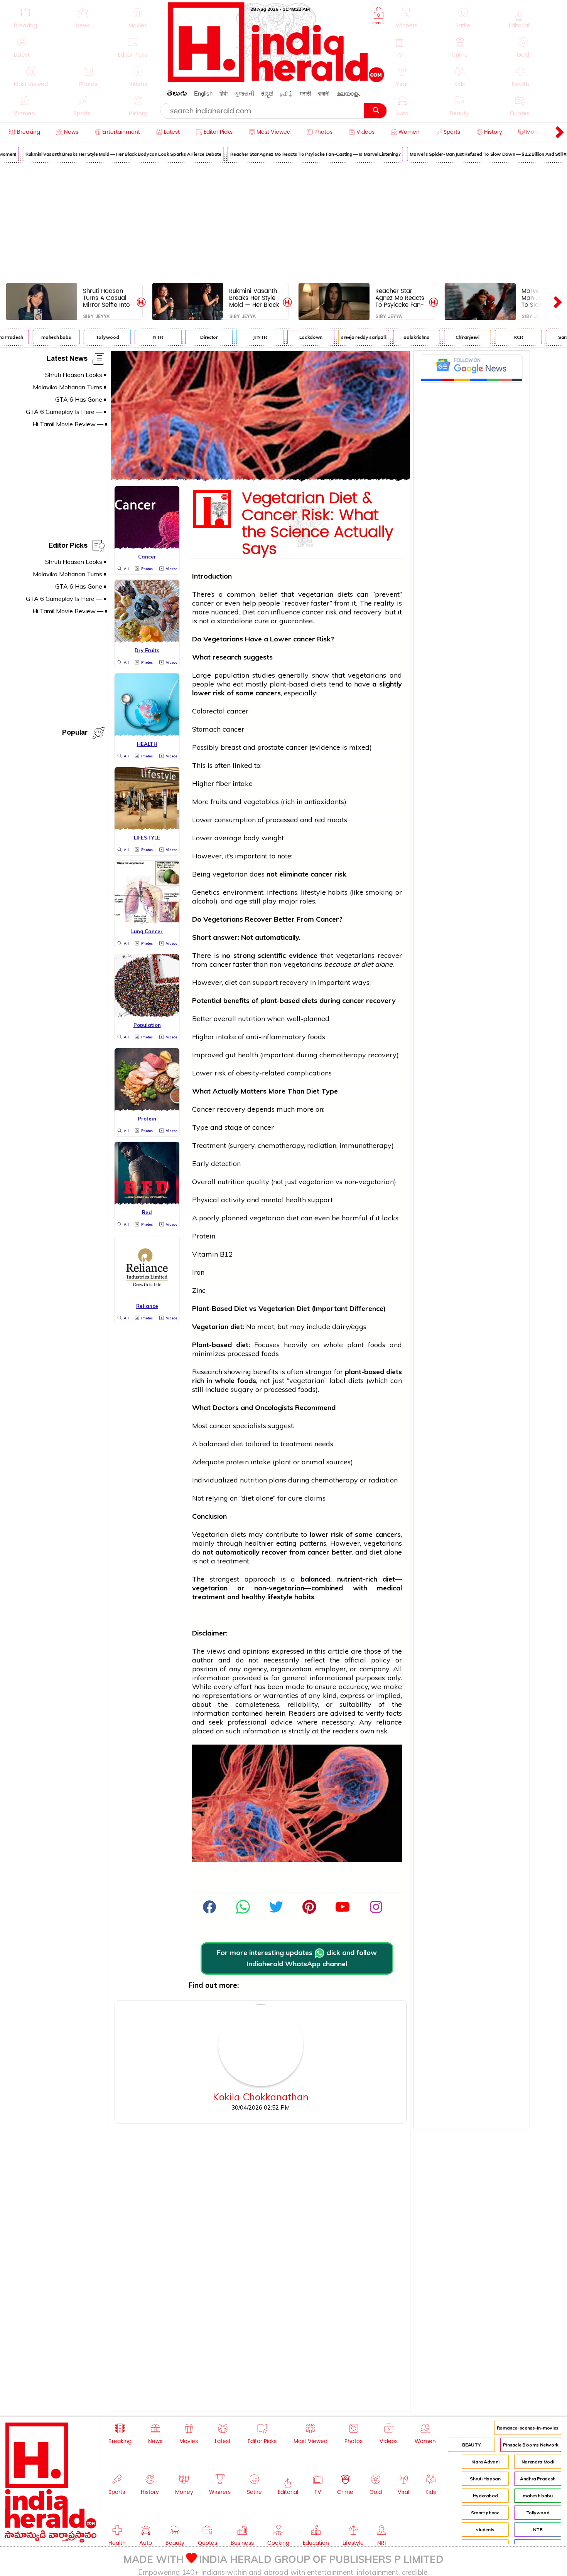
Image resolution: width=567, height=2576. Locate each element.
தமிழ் (286, 93)
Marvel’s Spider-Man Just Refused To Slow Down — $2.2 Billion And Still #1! (474, 154)
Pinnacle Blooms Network (531, 2445)
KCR (502, 337)
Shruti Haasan (485, 2479)
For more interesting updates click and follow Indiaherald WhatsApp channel (297, 1958)
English (203, 93)
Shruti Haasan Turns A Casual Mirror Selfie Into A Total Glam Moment (106, 298)
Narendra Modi (538, 2462)
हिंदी (224, 93)
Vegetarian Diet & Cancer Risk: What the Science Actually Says (317, 524)
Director (193, 337)
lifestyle (313, 892)
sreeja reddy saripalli (348, 337)
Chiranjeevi (451, 337)
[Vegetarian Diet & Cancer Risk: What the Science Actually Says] (261, 478)
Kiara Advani (485, 2462)
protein (237, 1462)
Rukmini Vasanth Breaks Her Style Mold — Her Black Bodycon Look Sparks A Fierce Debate (107, 154)
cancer (203, 603)
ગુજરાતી (244, 93)
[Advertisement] (283, 222)
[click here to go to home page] (276, 80)
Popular (75, 734)
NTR (142, 337)
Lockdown (295, 337)
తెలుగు (177, 95)
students (485, 2530)
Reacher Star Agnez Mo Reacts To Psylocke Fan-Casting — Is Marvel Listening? (300, 154)
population (232, 675)
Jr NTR (244, 337)
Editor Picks (68, 547)
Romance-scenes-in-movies (528, 2428)
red (320, 820)
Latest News (67, 360)
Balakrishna (401, 337)
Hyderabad (485, 2496)
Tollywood (91, 337)
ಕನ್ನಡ (267, 93)
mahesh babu (40, 337)
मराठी (305, 93)
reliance (389, 1722)
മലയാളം (348, 93)
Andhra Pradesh (538, 2479)
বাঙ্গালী (324, 93)
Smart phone (485, 2513)
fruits (219, 802)
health (248, 1055)
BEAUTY (471, 2445)
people (269, 603)
